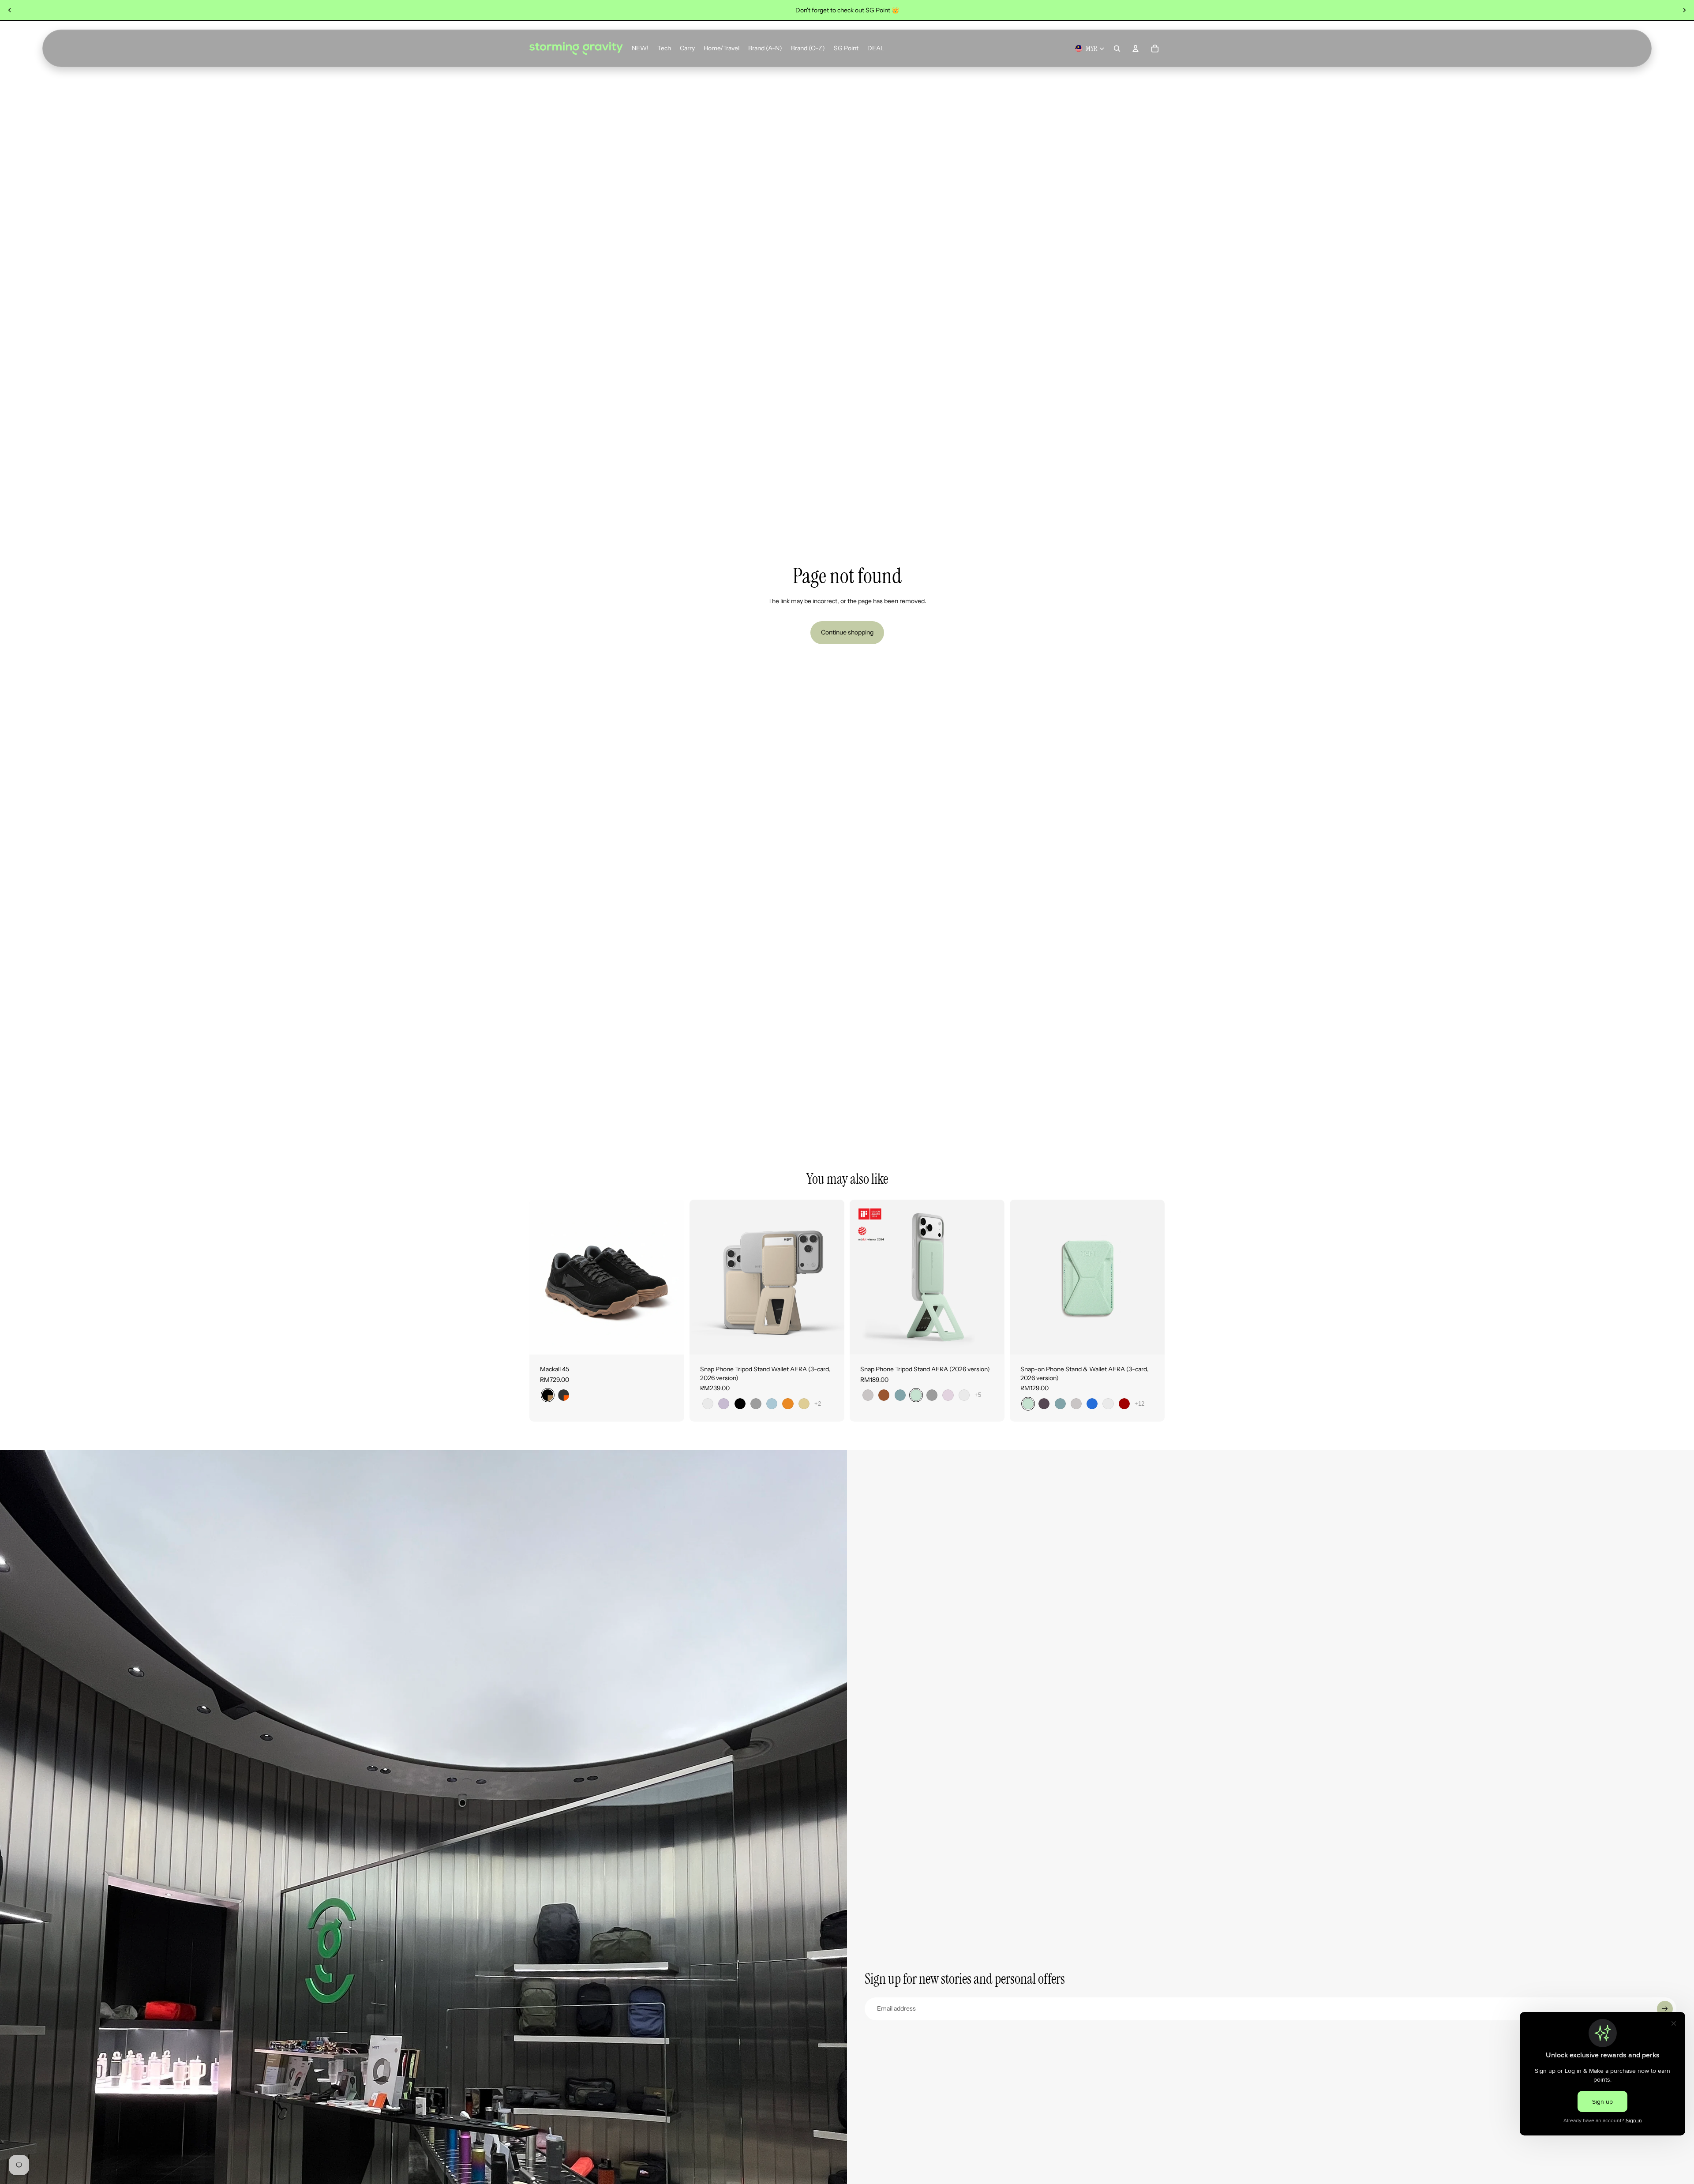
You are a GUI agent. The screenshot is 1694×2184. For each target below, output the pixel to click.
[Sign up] (1665, 2009)
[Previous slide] (10, 10)
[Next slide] (1684, 10)
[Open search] (1117, 49)
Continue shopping (847, 632)
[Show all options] (818, 1404)
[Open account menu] (1136, 49)
